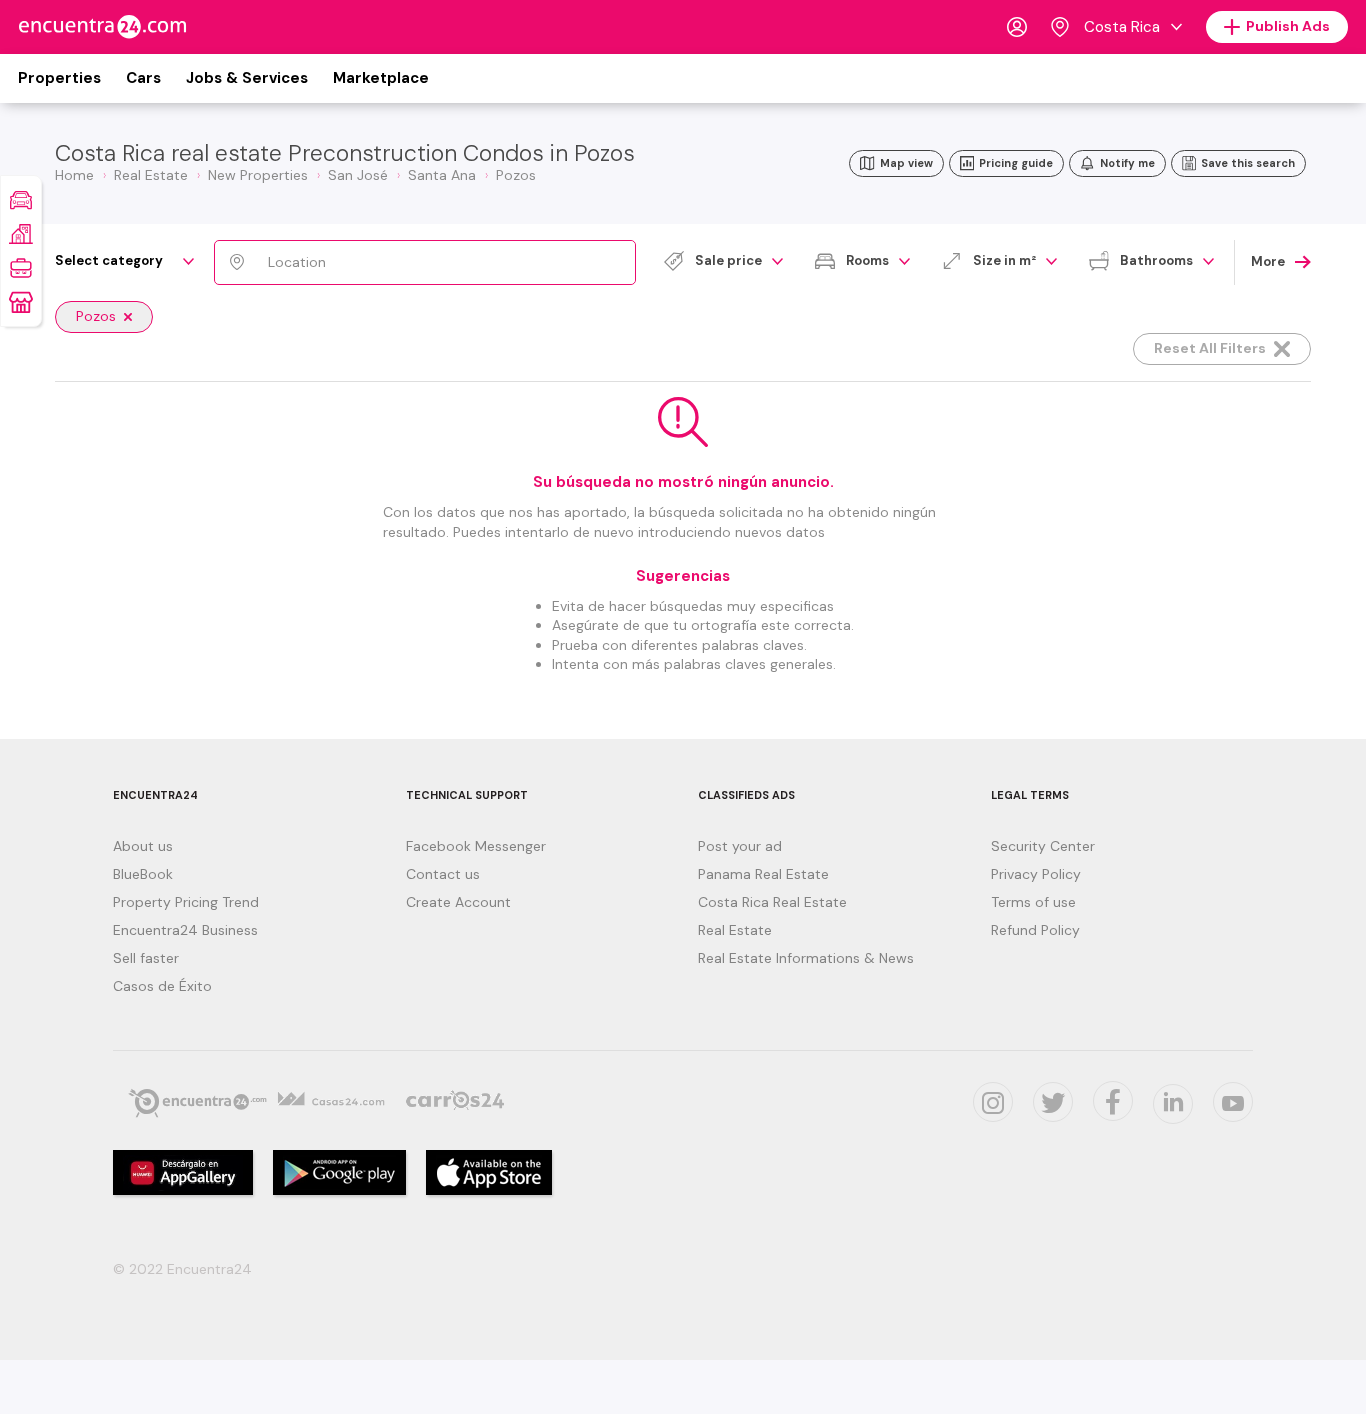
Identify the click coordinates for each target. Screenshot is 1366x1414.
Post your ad (740, 846)
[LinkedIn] (1173, 1104)
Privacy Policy (1036, 874)
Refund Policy (1035, 930)
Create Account (458, 902)
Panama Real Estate (763, 874)
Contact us (443, 874)
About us (143, 846)
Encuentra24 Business (185, 930)
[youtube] (1233, 1102)
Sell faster (146, 958)
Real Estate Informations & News (806, 958)
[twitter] (1053, 1102)
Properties (59, 78)
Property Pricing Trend (186, 902)
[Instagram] (993, 1102)
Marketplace (381, 78)
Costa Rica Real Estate (772, 902)
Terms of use (1033, 902)
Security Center (1043, 846)
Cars (143, 78)
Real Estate (735, 930)
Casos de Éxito (162, 986)
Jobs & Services (247, 78)
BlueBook (143, 874)
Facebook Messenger (476, 846)
